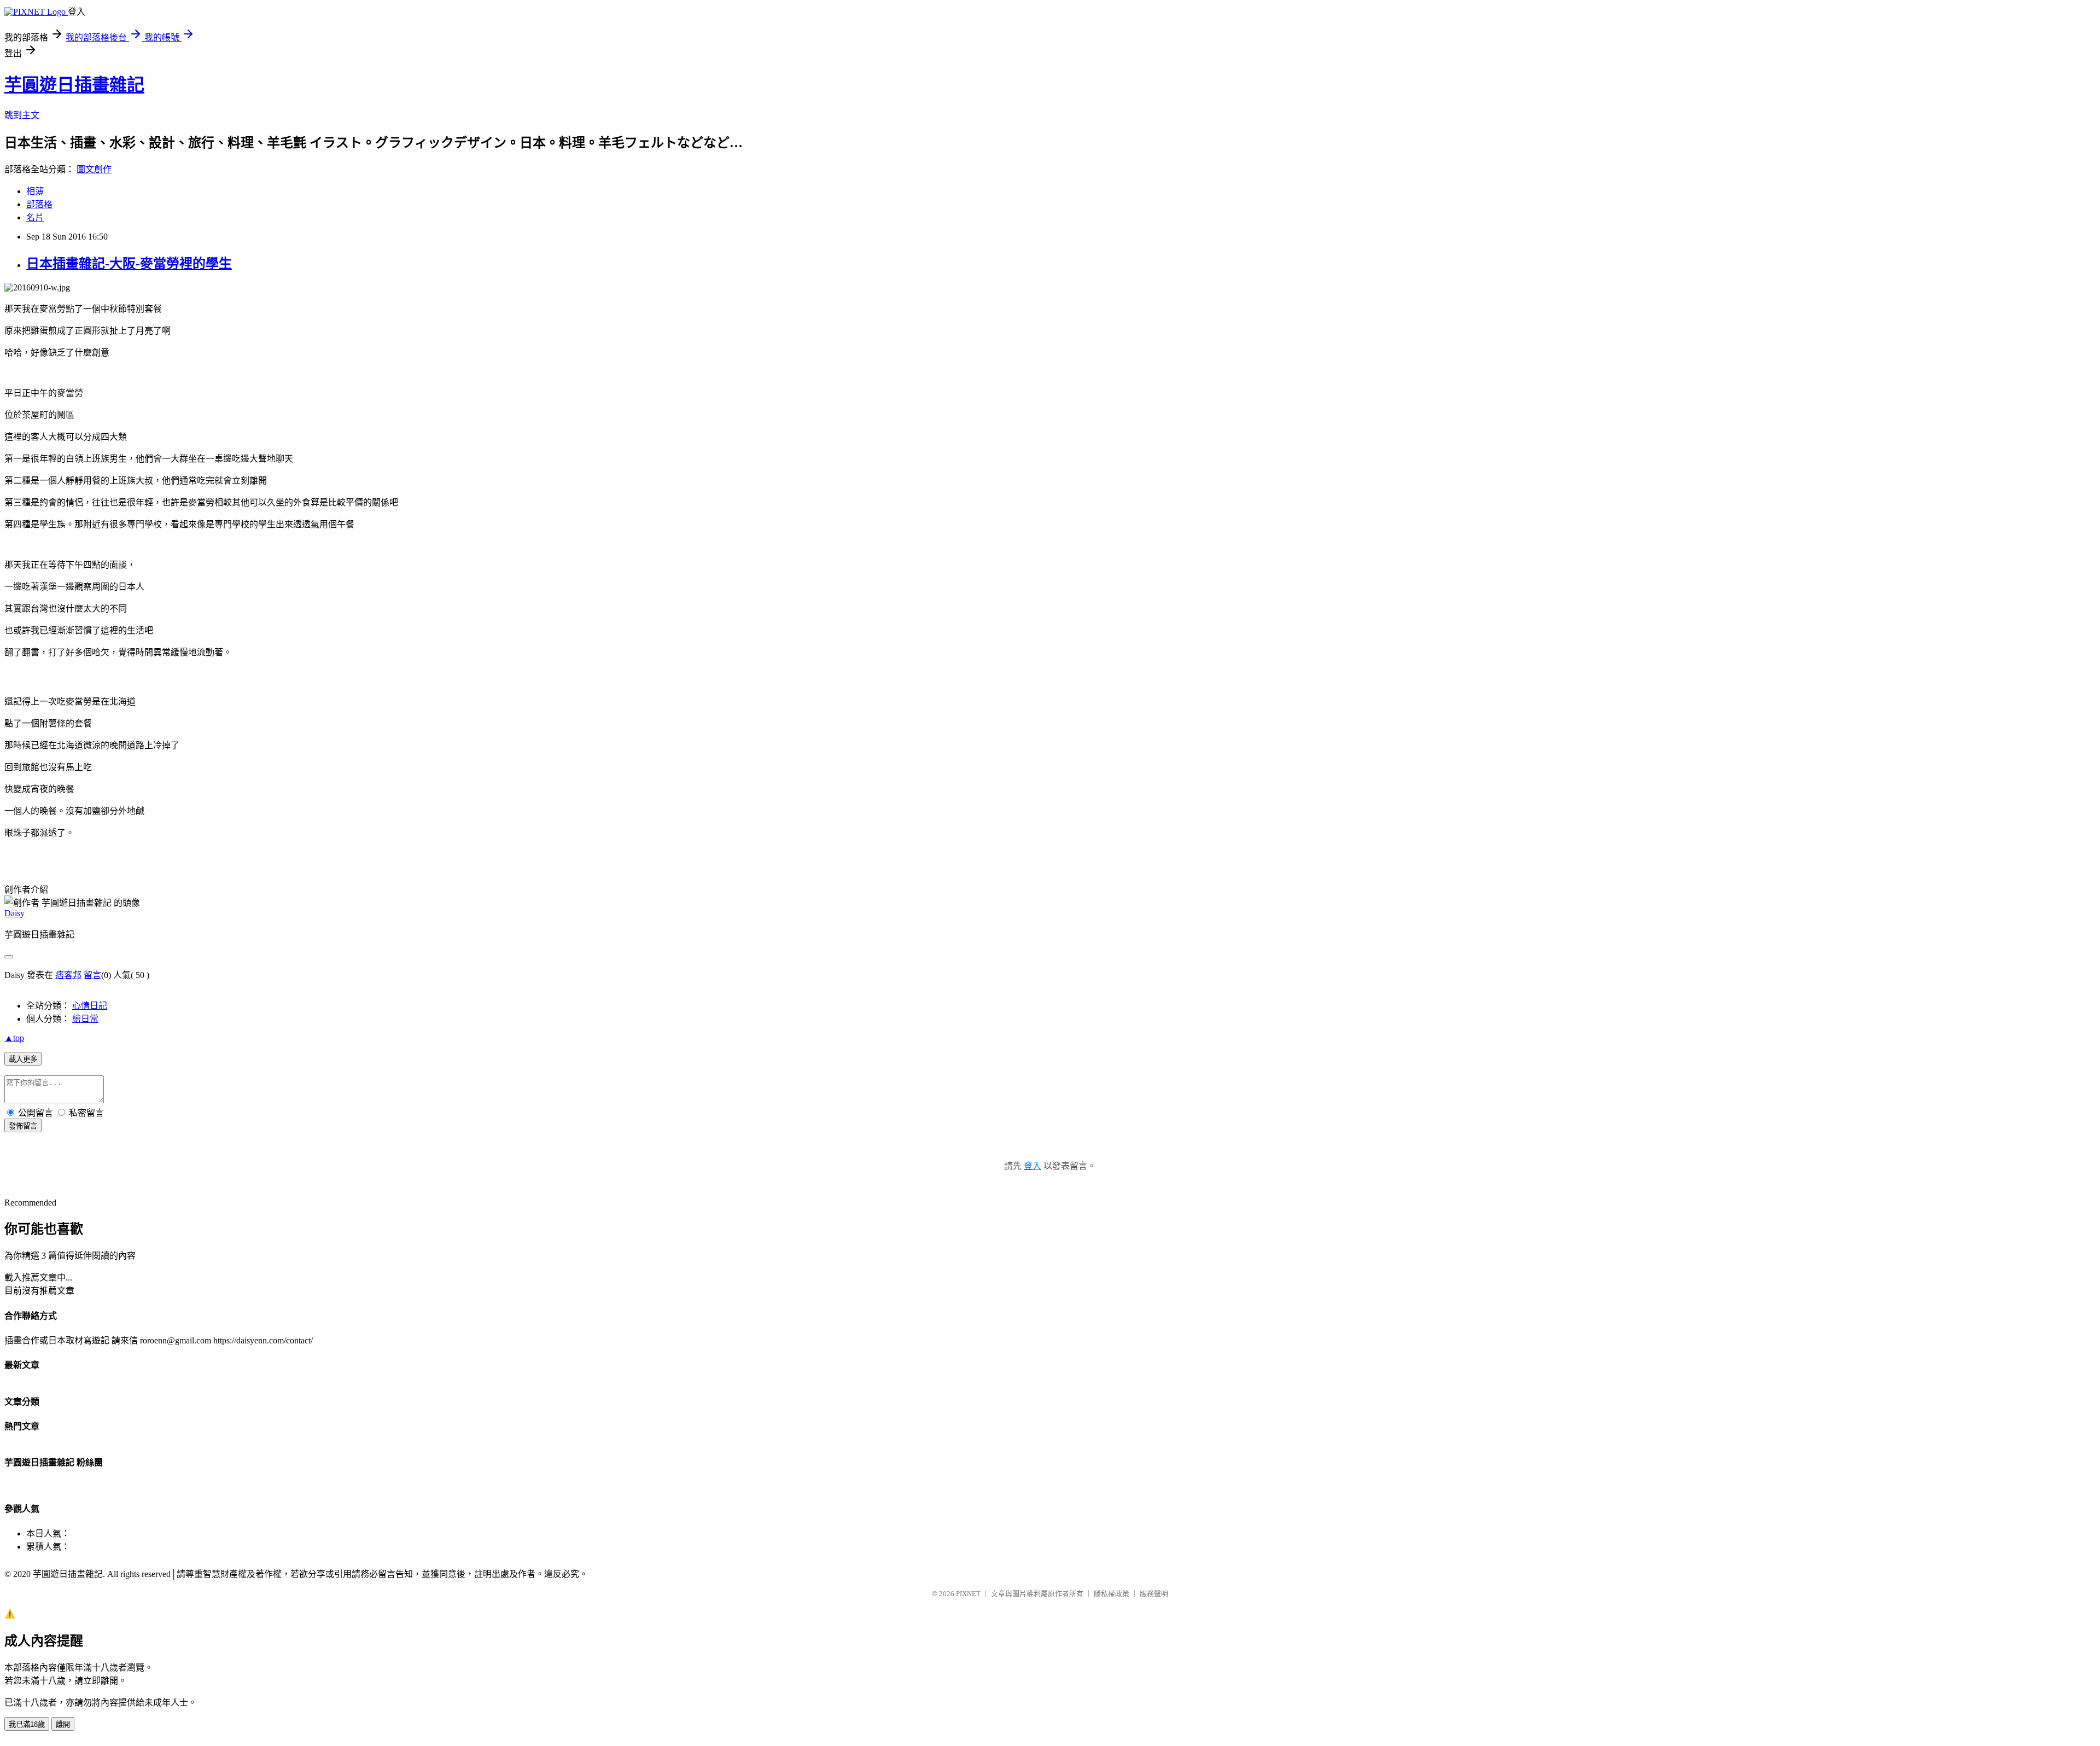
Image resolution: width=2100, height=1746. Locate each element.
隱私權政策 (1112, 1594)
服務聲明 (1154, 1594)
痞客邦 (68, 975)
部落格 (39, 204)
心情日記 (90, 1006)
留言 (92, 975)
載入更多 (23, 1059)
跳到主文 (22, 115)
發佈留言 (23, 1126)
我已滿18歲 (27, 1724)
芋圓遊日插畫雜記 (74, 85)
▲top (14, 1038)
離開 (63, 1724)
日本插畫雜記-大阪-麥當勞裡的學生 (129, 264)
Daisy (14, 913)
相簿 (35, 191)
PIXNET (968, 1594)
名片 (35, 217)
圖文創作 (94, 169)
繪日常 (85, 1019)
